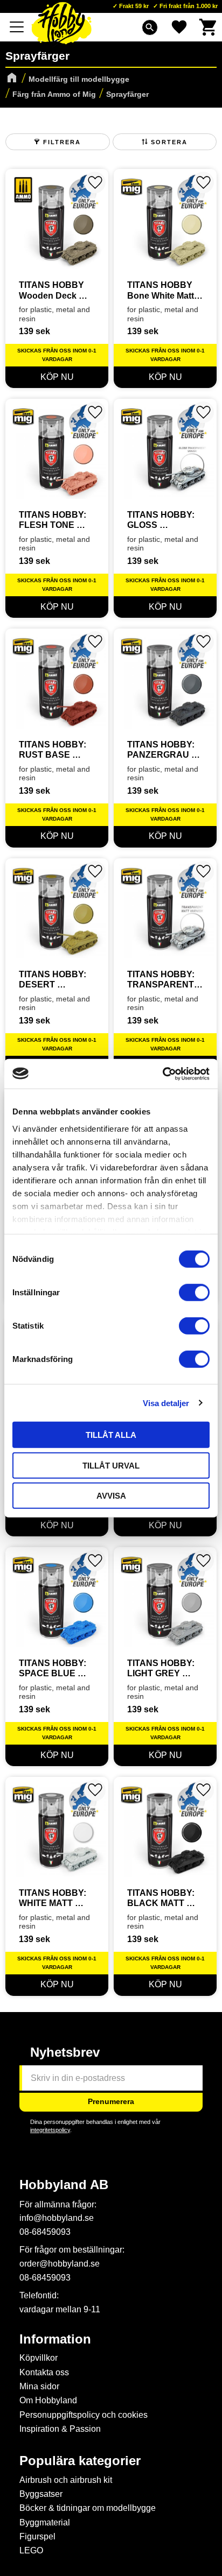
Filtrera (62, 142)
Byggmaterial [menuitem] (45, 2522)
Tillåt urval (111, 1465)
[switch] (194, 1293)
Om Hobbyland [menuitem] (48, 2400)
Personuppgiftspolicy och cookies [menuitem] (84, 2415)
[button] (17, 27)
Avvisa (111, 1496)
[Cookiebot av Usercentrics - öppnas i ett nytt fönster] (162, 1074)
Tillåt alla (111, 1435)
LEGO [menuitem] (31, 2550)
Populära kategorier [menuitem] (80, 2461)
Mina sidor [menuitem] (39, 2386)
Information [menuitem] (55, 2339)
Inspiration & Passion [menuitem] (60, 2429)
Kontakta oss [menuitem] (44, 2372)
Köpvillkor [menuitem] (39, 2358)
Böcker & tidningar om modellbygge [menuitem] (88, 2508)
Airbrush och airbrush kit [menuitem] (66, 2480)
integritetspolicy (50, 2130)
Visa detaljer (166, 1403)
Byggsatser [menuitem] (41, 2494)
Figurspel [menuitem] (37, 2536)
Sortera (169, 142)
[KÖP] (57, 377)
